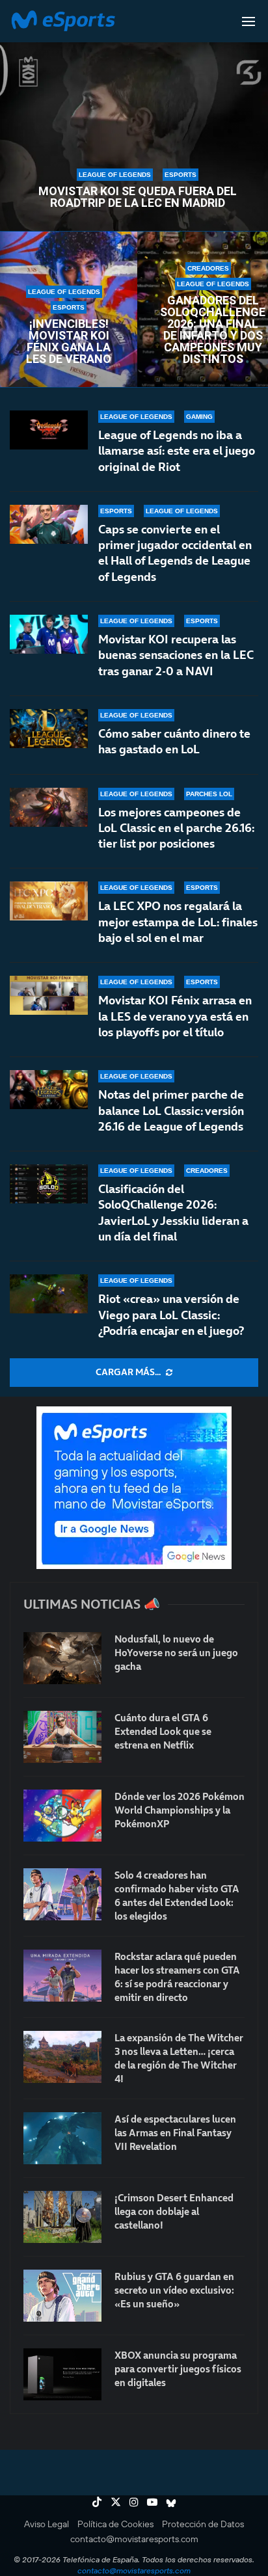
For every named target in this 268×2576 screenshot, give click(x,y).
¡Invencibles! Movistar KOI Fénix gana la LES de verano (69, 342)
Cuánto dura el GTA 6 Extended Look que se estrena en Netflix (163, 1731)
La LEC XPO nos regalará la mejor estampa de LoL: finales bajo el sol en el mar (178, 922)
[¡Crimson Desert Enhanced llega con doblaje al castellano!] (62, 2217)
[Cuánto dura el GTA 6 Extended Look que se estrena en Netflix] (62, 1737)
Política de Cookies (115, 2524)
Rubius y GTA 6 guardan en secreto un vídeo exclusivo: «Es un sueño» (174, 2290)
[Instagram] (134, 2502)
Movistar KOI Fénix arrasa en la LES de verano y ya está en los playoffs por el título (175, 1016)
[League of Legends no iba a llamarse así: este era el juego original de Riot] (49, 430)
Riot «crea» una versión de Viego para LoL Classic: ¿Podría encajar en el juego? (171, 1315)
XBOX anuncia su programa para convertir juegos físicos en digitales (178, 2369)
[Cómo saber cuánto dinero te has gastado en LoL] (49, 729)
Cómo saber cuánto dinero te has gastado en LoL (174, 741)
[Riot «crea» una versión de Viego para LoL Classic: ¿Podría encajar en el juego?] (49, 1294)
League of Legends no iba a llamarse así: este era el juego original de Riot (177, 451)
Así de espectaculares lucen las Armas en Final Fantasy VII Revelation (175, 2133)
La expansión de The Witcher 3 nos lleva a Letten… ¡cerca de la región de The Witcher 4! (179, 2058)
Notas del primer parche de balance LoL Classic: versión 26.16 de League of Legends (171, 1110)
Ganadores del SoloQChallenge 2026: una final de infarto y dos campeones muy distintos (213, 330)
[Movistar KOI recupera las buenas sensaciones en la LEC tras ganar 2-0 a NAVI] (49, 634)
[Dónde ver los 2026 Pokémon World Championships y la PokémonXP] (62, 1816)
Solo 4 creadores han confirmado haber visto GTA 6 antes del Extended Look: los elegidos (177, 1896)
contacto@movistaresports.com (134, 2539)
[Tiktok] (97, 2502)
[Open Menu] (248, 21)
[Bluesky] (171, 2502)
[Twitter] (116, 2502)
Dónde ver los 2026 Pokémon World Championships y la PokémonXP (180, 1810)
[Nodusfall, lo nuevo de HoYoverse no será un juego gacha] (62, 1658)
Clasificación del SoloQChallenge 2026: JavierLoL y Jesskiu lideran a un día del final (173, 1213)
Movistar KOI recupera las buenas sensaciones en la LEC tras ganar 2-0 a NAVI (176, 655)
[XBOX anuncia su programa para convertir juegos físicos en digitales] (62, 2374)
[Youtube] (152, 2502)
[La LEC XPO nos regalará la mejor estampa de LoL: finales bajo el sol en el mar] (49, 901)
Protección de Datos (203, 2524)
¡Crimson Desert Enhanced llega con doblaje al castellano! (174, 2211)
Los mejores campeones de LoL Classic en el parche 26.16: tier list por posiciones (176, 828)
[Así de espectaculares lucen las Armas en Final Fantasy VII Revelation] (62, 2138)
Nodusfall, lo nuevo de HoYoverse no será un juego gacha (176, 1653)
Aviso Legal (47, 2524)
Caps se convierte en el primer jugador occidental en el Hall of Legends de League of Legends (175, 553)
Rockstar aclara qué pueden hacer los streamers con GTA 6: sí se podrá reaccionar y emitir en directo (177, 1977)
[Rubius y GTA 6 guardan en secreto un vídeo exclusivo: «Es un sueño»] (62, 2296)
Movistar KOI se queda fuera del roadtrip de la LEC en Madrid (138, 197)
